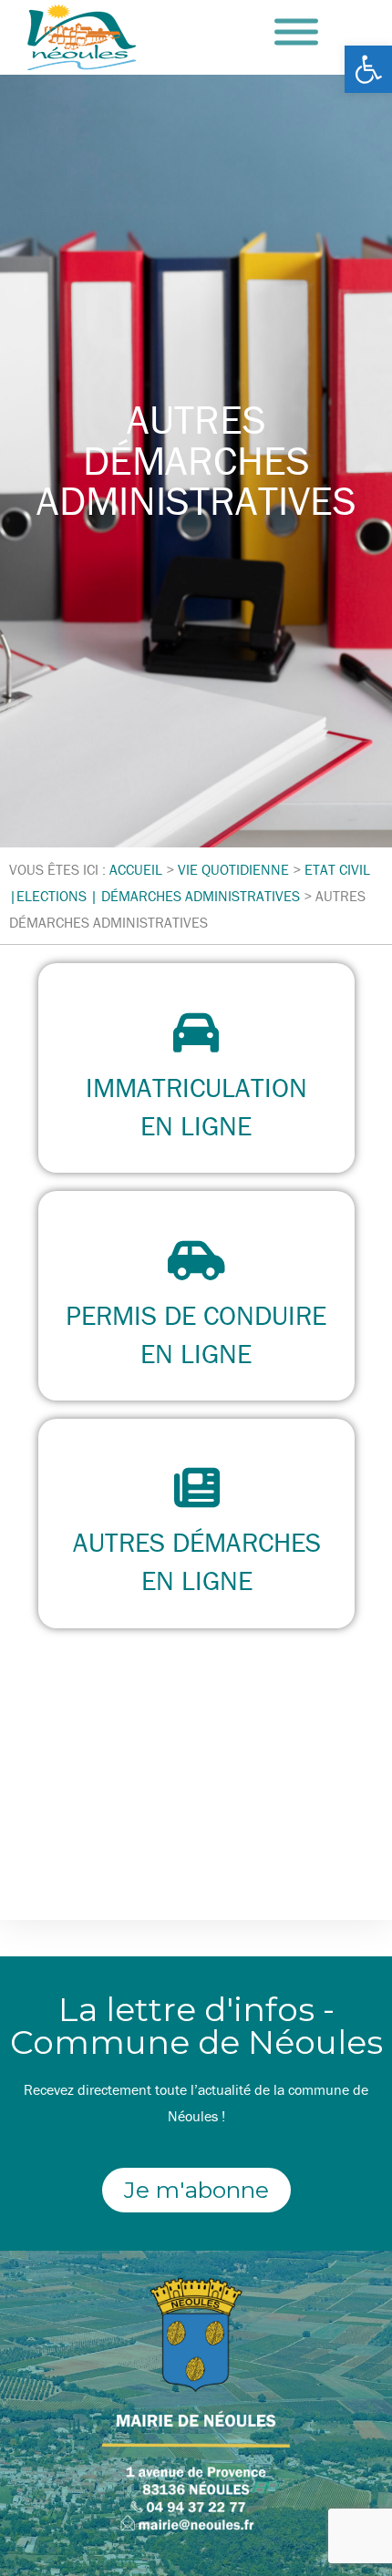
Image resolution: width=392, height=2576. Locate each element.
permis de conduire (196, 1315)
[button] (368, 69)
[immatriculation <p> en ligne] (196, 1032)
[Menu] (296, 32)
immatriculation (196, 1088)
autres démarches (196, 1542)
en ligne (196, 1126)
